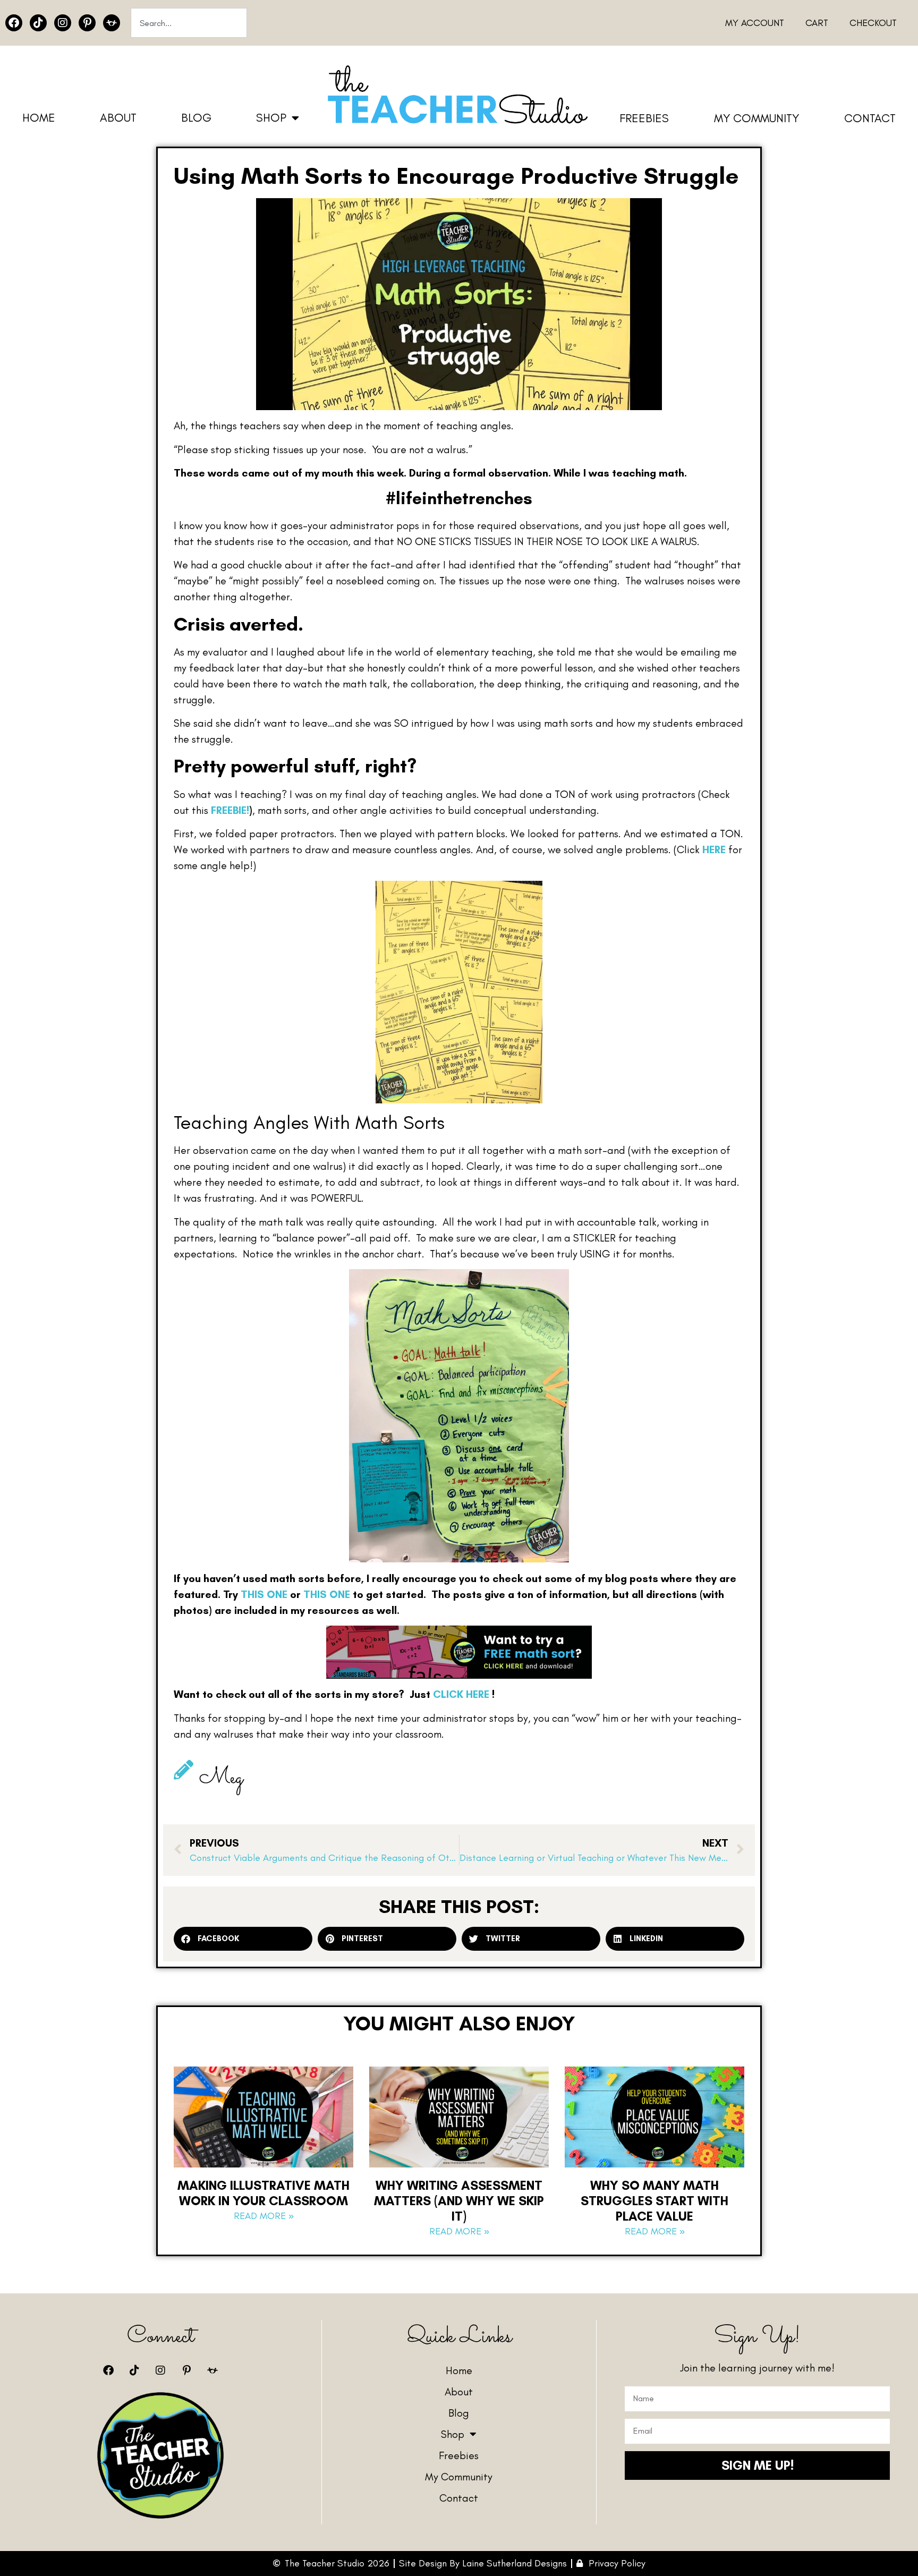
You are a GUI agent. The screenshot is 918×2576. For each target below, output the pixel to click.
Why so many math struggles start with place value (654, 2201)
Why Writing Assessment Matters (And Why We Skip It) (459, 2201)
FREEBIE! (230, 810)
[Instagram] (63, 23)
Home (39, 118)
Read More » (264, 2216)
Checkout (873, 23)
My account (755, 23)
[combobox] (189, 23)
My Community (756, 118)
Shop (271, 118)
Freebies (644, 118)
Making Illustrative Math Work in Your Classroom (263, 2193)
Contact (870, 118)
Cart (817, 23)
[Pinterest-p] (87, 23)
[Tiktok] (38, 23)
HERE (714, 849)
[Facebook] (14, 23)
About (118, 118)
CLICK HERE (461, 1694)
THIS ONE (264, 1594)
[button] (243, 1939)
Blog (196, 118)
